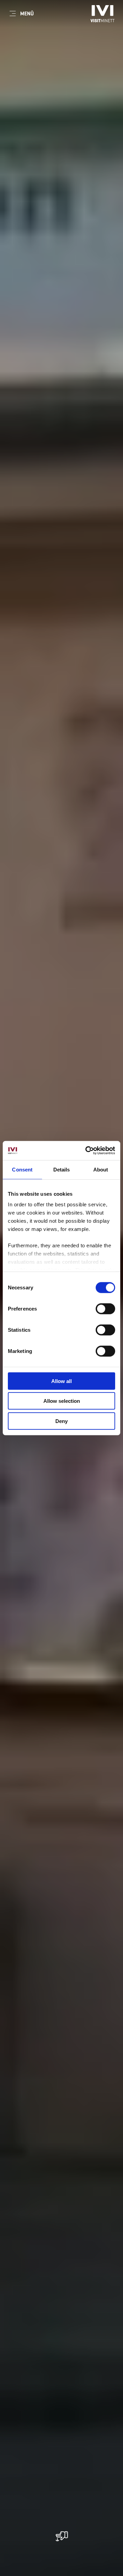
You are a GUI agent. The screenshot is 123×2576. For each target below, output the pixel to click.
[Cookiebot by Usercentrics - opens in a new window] (87, 1151)
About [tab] (101, 1169)
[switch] (105, 1309)
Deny (61, 1421)
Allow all (61, 1381)
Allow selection (62, 1401)
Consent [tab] (22, 1169)
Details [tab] (62, 1169)
